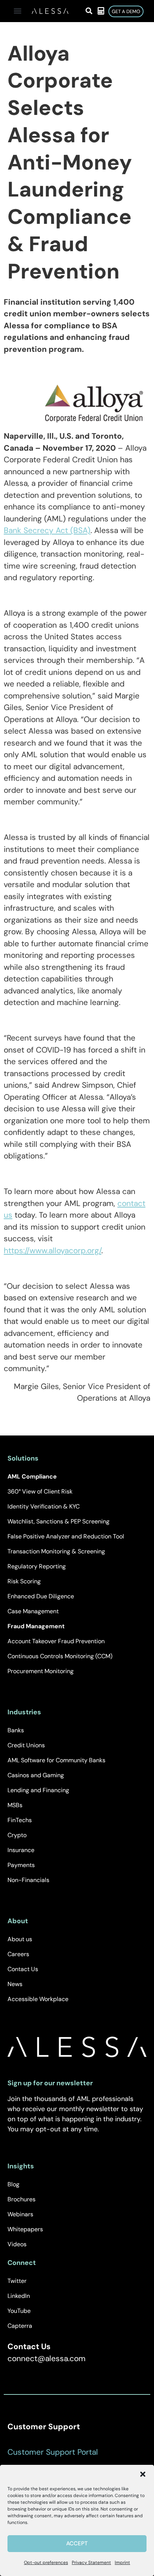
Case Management (33, 1611)
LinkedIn (19, 2296)
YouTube (19, 2311)
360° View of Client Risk (40, 1491)
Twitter (17, 2281)
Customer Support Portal (53, 2452)
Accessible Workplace (38, 1999)
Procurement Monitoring (41, 1671)
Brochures (21, 2199)
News (15, 1984)
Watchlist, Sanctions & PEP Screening (58, 1521)
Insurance (21, 1850)
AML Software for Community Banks (56, 1760)
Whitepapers (25, 2229)
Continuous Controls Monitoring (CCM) (60, 1656)
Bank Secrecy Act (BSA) (47, 530)
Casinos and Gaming (36, 1775)
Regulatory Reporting (37, 1566)
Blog (13, 2184)
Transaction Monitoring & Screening (56, 1551)
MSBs (15, 1805)
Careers (18, 1954)
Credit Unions (26, 1745)
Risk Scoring (24, 1581)
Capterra (20, 2326)
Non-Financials (28, 1880)
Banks (16, 1730)
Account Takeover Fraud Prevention (56, 1641)
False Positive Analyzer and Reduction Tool (66, 1536)
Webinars (20, 2214)
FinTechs (20, 1820)
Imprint (122, 2563)
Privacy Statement (91, 2563)
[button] (143, 2474)
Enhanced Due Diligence (41, 1596)
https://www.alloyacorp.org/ (53, 1251)
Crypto (17, 1835)
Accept (77, 2543)
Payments (21, 1865)
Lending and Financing (38, 1790)
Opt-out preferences (46, 2563)
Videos (17, 2244)
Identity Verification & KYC (44, 1506)
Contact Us (23, 1969)
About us (20, 1939)
